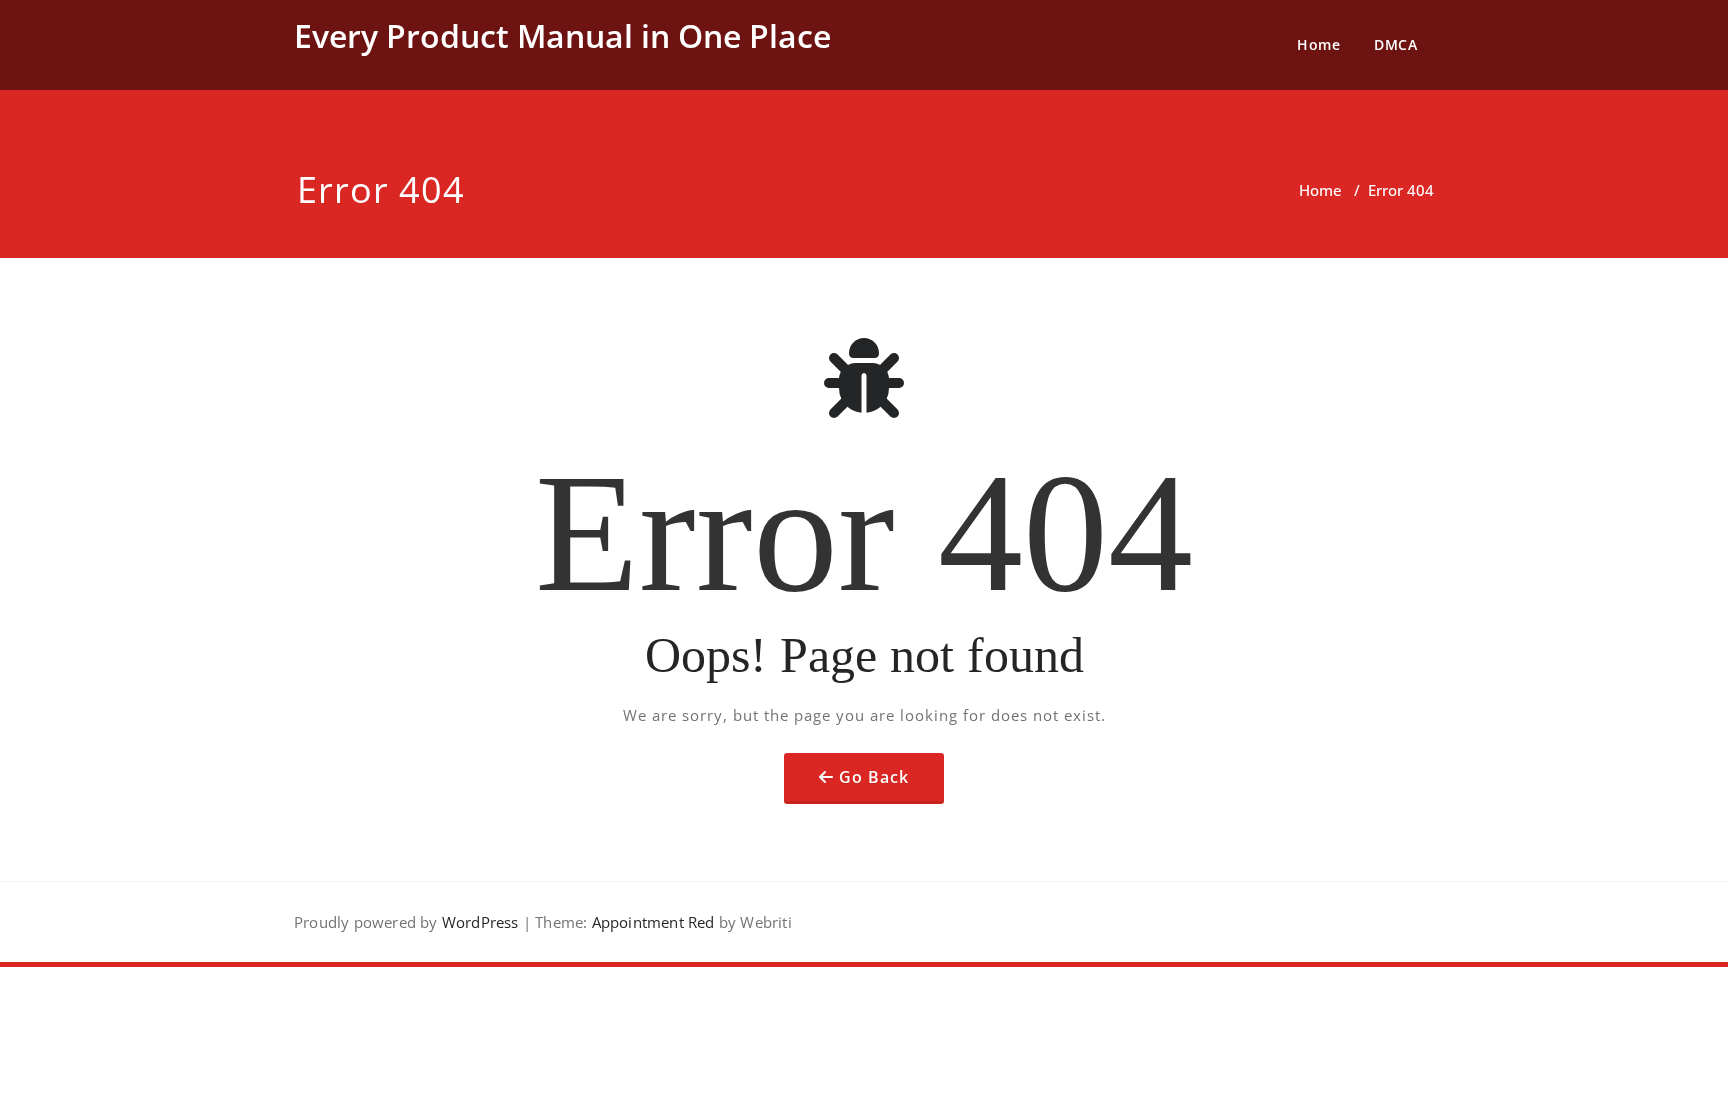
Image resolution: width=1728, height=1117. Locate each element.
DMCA (1395, 44)
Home (1318, 44)
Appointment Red (650, 922)
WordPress (480, 922)
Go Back (874, 777)
